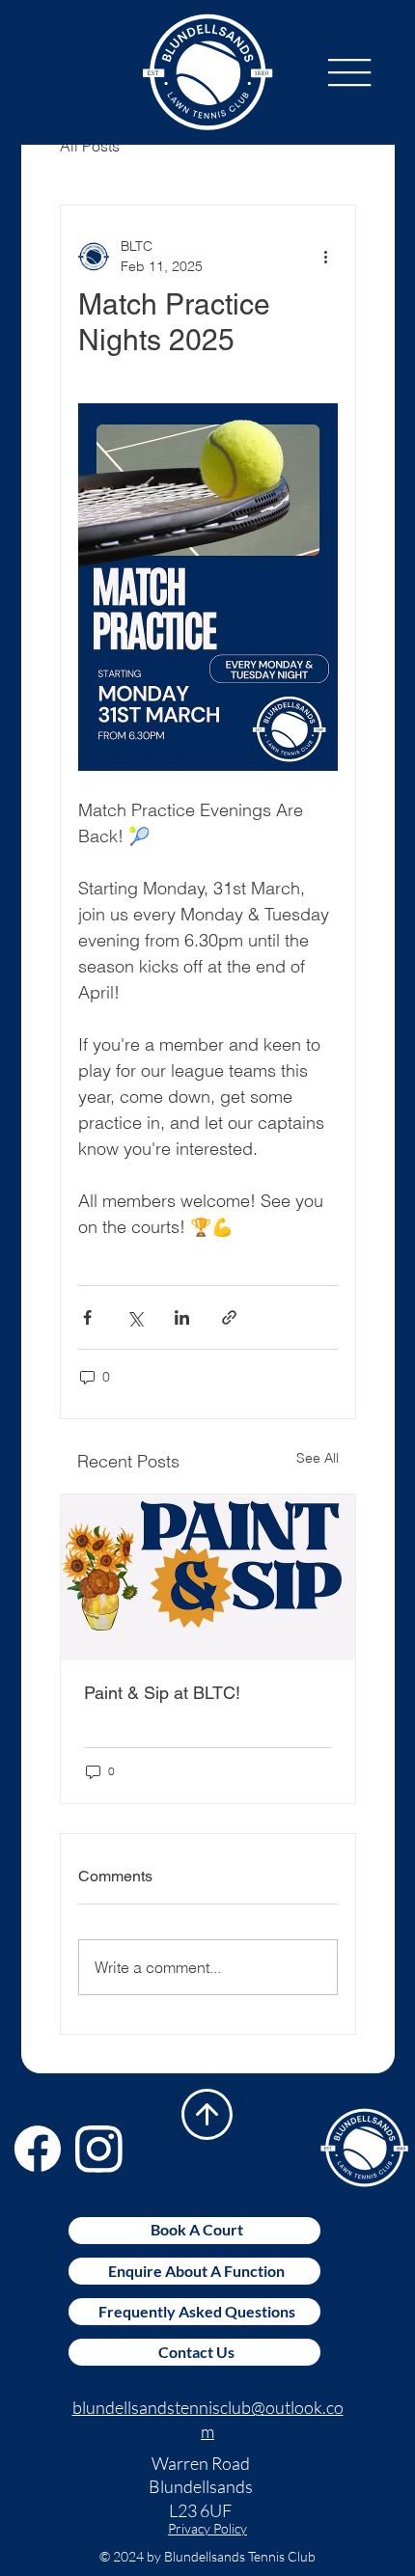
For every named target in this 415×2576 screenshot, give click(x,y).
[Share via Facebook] (87, 1317)
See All (318, 1458)
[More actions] (326, 257)
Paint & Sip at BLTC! (162, 1693)
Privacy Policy (207, 2528)
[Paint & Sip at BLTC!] (208, 1577)
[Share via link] (229, 1317)
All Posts (90, 146)
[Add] (207, 2114)
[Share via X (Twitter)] (135, 1317)
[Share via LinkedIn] (182, 1317)
